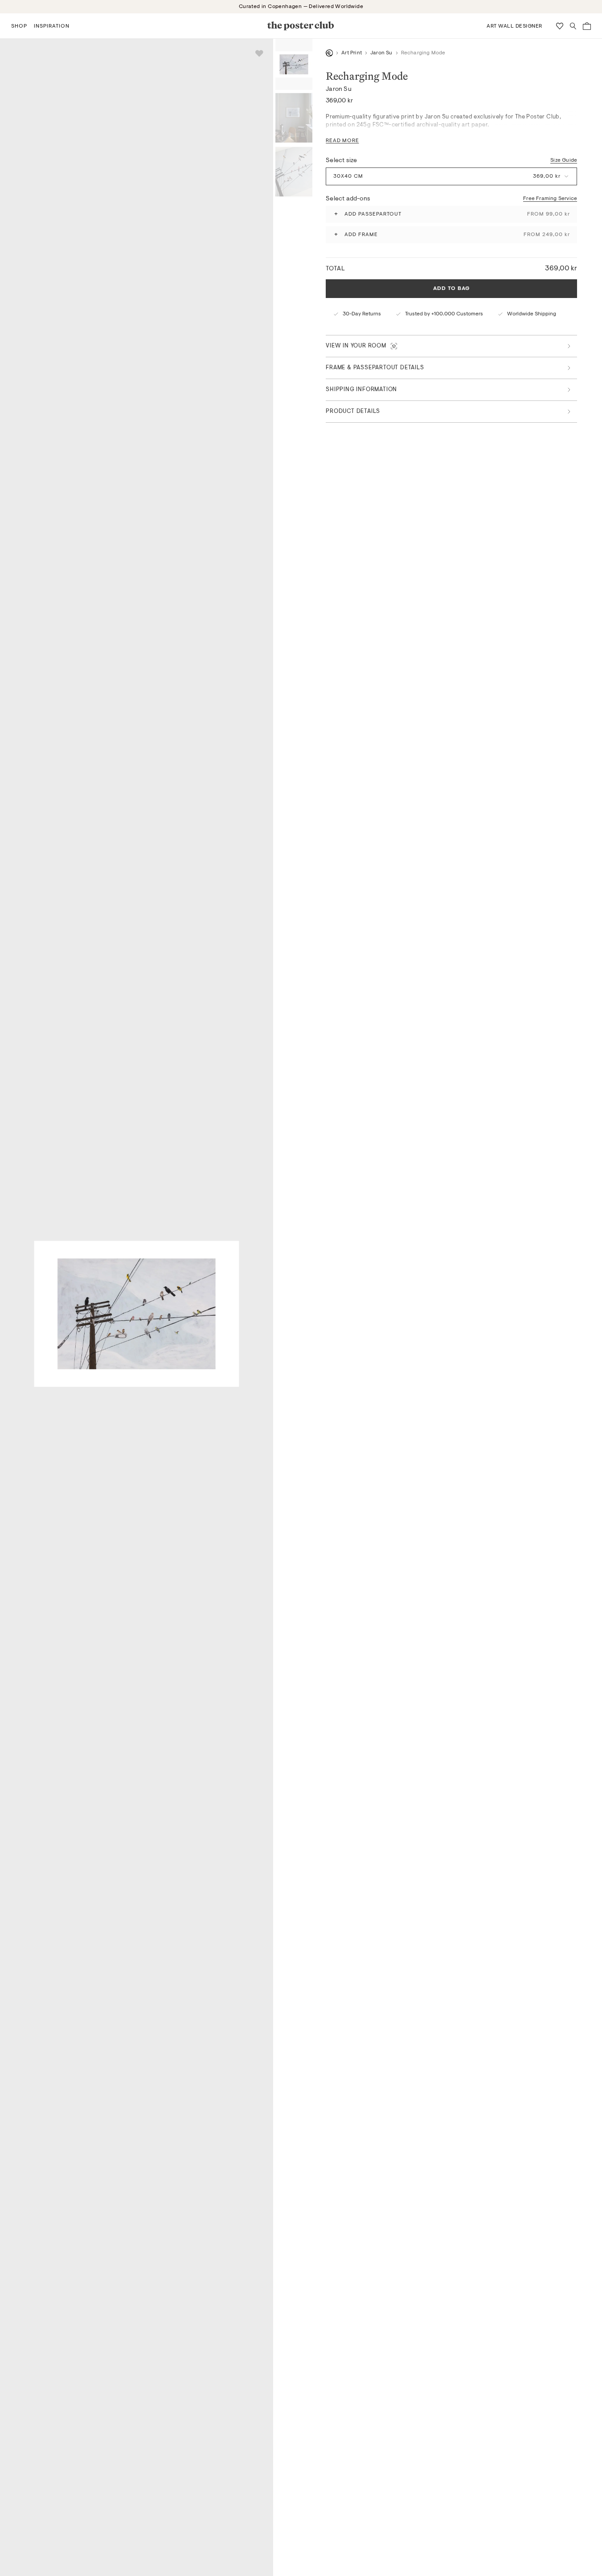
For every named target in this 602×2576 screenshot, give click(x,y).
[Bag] (587, 26)
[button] (19, 26)
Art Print (352, 53)
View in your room (356, 346)
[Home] (329, 53)
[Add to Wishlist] (259, 53)
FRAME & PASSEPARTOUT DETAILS (375, 368)
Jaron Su (381, 53)
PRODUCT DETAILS (353, 411)
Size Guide (564, 160)
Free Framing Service (550, 199)
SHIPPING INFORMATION (361, 390)
